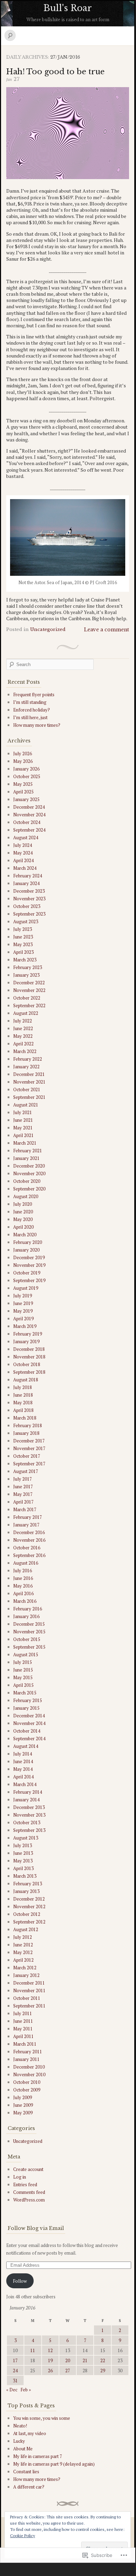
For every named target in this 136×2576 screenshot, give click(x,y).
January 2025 (26, 799)
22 (103, 2360)
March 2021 (25, 1143)
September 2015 (29, 1647)
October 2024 (27, 822)
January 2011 (26, 2059)
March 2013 (25, 1876)
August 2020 (26, 1196)
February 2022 (28, 1059)
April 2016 (23, 1593)
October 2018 (27, 1364)
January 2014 (26, 1800)
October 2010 (27, 2082)
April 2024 (23, 860)
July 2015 (23, 1662)
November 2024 (29, 815)
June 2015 (23, 1670)
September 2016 (29, 1555)
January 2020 (26, 1250)
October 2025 (27, 776)
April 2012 (23, 1960)
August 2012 (26, 1929)
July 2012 (23, 1937)
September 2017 (29, 1464)
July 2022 (23, 1021)
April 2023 (23, 952)
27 (68, 2371)
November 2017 (29, 1448)
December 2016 (29, 1532)
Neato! (20, 2426)
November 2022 (29, 990)
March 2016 (25, 1601)
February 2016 (28, 1609)
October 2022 (27, 998)
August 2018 (26, 1380)
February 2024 (28, 876)
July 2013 (23, 1845)
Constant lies (26, 2472)
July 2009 (23, 2097)
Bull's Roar (68, 8)
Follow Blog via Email (36, 2228)
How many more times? (37, 725)
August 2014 (26, 1746)
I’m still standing (30, 702)
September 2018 (29, 1372)
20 (68, 2360)
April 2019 (23, 1319)
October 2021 (27, 1089)
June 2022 (23, 1028)
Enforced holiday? (32, 710)
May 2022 (23, 1036)
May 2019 (23, 1311)
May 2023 (23, 944)
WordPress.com (29, 2200)
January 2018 (26, 1433)
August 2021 (26, 1105)
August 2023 (26, 921)
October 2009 (27, 2090)
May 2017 (23, 1494)
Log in (20, 2177)
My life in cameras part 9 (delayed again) (54, 2464)
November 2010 (29, 2074)
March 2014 (25, 1784)
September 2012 (29, 1922)
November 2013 (29, 1815)
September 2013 (29, 1830)
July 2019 (23, 1296)
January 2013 (26, 1891)
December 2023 (29, 891)
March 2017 (25, 1509)
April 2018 (23, 1410)
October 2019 (27, 1273)
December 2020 (29, 1166)
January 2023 (26, 975)
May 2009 (23, 2113)
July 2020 (23, 1204)
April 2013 (23, 1868)
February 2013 (28, 1884)
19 (50, 2360)
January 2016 (26, 1616)
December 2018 (29, 1349)
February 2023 (28, 967)
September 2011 (29, 2006)
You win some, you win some (42, 2418)
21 (85, 2360)
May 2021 (23, 1128)
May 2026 (23, 761)
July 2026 (23, 754)
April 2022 (23, 1044)
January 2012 (26, 1975)
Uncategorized (48, 629)
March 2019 (25, 1326)
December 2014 (29, 1716)
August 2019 (26, 1288)
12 (50, 2350)
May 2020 (23, 1219)
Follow (20, 2281)
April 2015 (23, 1685)
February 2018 (28, 1425)
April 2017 (23, 1502)
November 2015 (29, 1632)
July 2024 (23, 845)
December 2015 (29, 1624)
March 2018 (25, 1418)
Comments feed (29, 2192)
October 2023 (27, 906)
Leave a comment (107, 630)
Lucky (19, 2441)
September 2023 (29, 914)
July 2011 (23, 2013)
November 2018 (29, 1357)
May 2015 (23, 1677)
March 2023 (25, 960)
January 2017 (26, 1525)
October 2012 (27, 1914)
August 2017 (26, 1471)
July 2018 (23, 1387)
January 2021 (26, 1158)
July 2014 (23, 1754)
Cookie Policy (23, 2536)
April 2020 (23, 1227)
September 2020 (29, 1189)
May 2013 (23, 1861)
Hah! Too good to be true (56, 72)
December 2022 (29, 983)
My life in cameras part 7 (38, 2456)
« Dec (12, 2390)
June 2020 (23, 1212)
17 (15, 2360)
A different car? (29, 2487)
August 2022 (26, 1013)
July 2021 (23, 1112)
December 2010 (29, 2067)
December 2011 (29, 1983)
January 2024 (26, 883)
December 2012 (29, 1899)
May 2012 (23, 1952)
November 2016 (29, 1540)
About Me (23, 2449)
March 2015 (25, 1693)
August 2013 (26, 1838)
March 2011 (25, 2044)
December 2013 (29, 1807)
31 (15, 2381)
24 (15, 2371)
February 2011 (28, 2052)
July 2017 (23, 1479)
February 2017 (28, 1517)
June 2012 (23, 1945)
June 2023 (23, 937)
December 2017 (29, 1441)
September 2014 (29, 1739)
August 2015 (26, 1655)
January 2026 (26, 769)
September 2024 (29, 830)
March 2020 (25, 1235)
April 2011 (23, 2036)
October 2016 (27, 1548)
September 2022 (29, 1005)
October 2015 (27, 1639)
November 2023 (29, 899)
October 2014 (27, 1731)
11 (33, 2350)
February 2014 (28, 1792)
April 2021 (23, 1135)
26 (50, 2371)
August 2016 (26, 1563)
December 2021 (29, 1074)
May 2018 (23, 1403)
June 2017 (23, 1487)
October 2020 (27, 1181)
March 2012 (25, 1968)
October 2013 (27, 1822)
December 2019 (29, 1257)
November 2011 (29, 1990)
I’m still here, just (30, 717)
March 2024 (25, 868)
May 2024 (23, 853)
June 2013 (23, 1853)
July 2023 (23, 929)
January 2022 (26, 1067)
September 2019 (29, 1280)
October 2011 (27, 1998)
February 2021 (28, 1151)
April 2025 (23, 792)
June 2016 (23, 1578)
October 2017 (27, 1456)
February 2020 (28, 1242)
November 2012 (29, 1906)
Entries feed (25, 2184)
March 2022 (25, 1051)
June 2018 (23, 1395)
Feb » (26, 2390)
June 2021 (23, 1120)
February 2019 (28, 1334)
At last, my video (30, 2433)
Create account (28, 2169)
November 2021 (29, 1082)
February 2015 (28, 1700)
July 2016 (23, 1571)
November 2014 (29, 1723)
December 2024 (29, 807)
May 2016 (23, 1586)
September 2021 (29, 1097)
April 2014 (23, 1777)
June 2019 (23, 1303)
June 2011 (23, 2021)
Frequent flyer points (34, 694)
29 (103, 2371)
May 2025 (23, 784)
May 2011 (23, 2029)
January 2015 (26, 1708)
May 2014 (23, 1769)
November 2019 (29, 1265)
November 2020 (29, 1173)
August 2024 (26, 837)
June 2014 (23, 1761)
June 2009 (23, 2105)
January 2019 (26, 1341)
